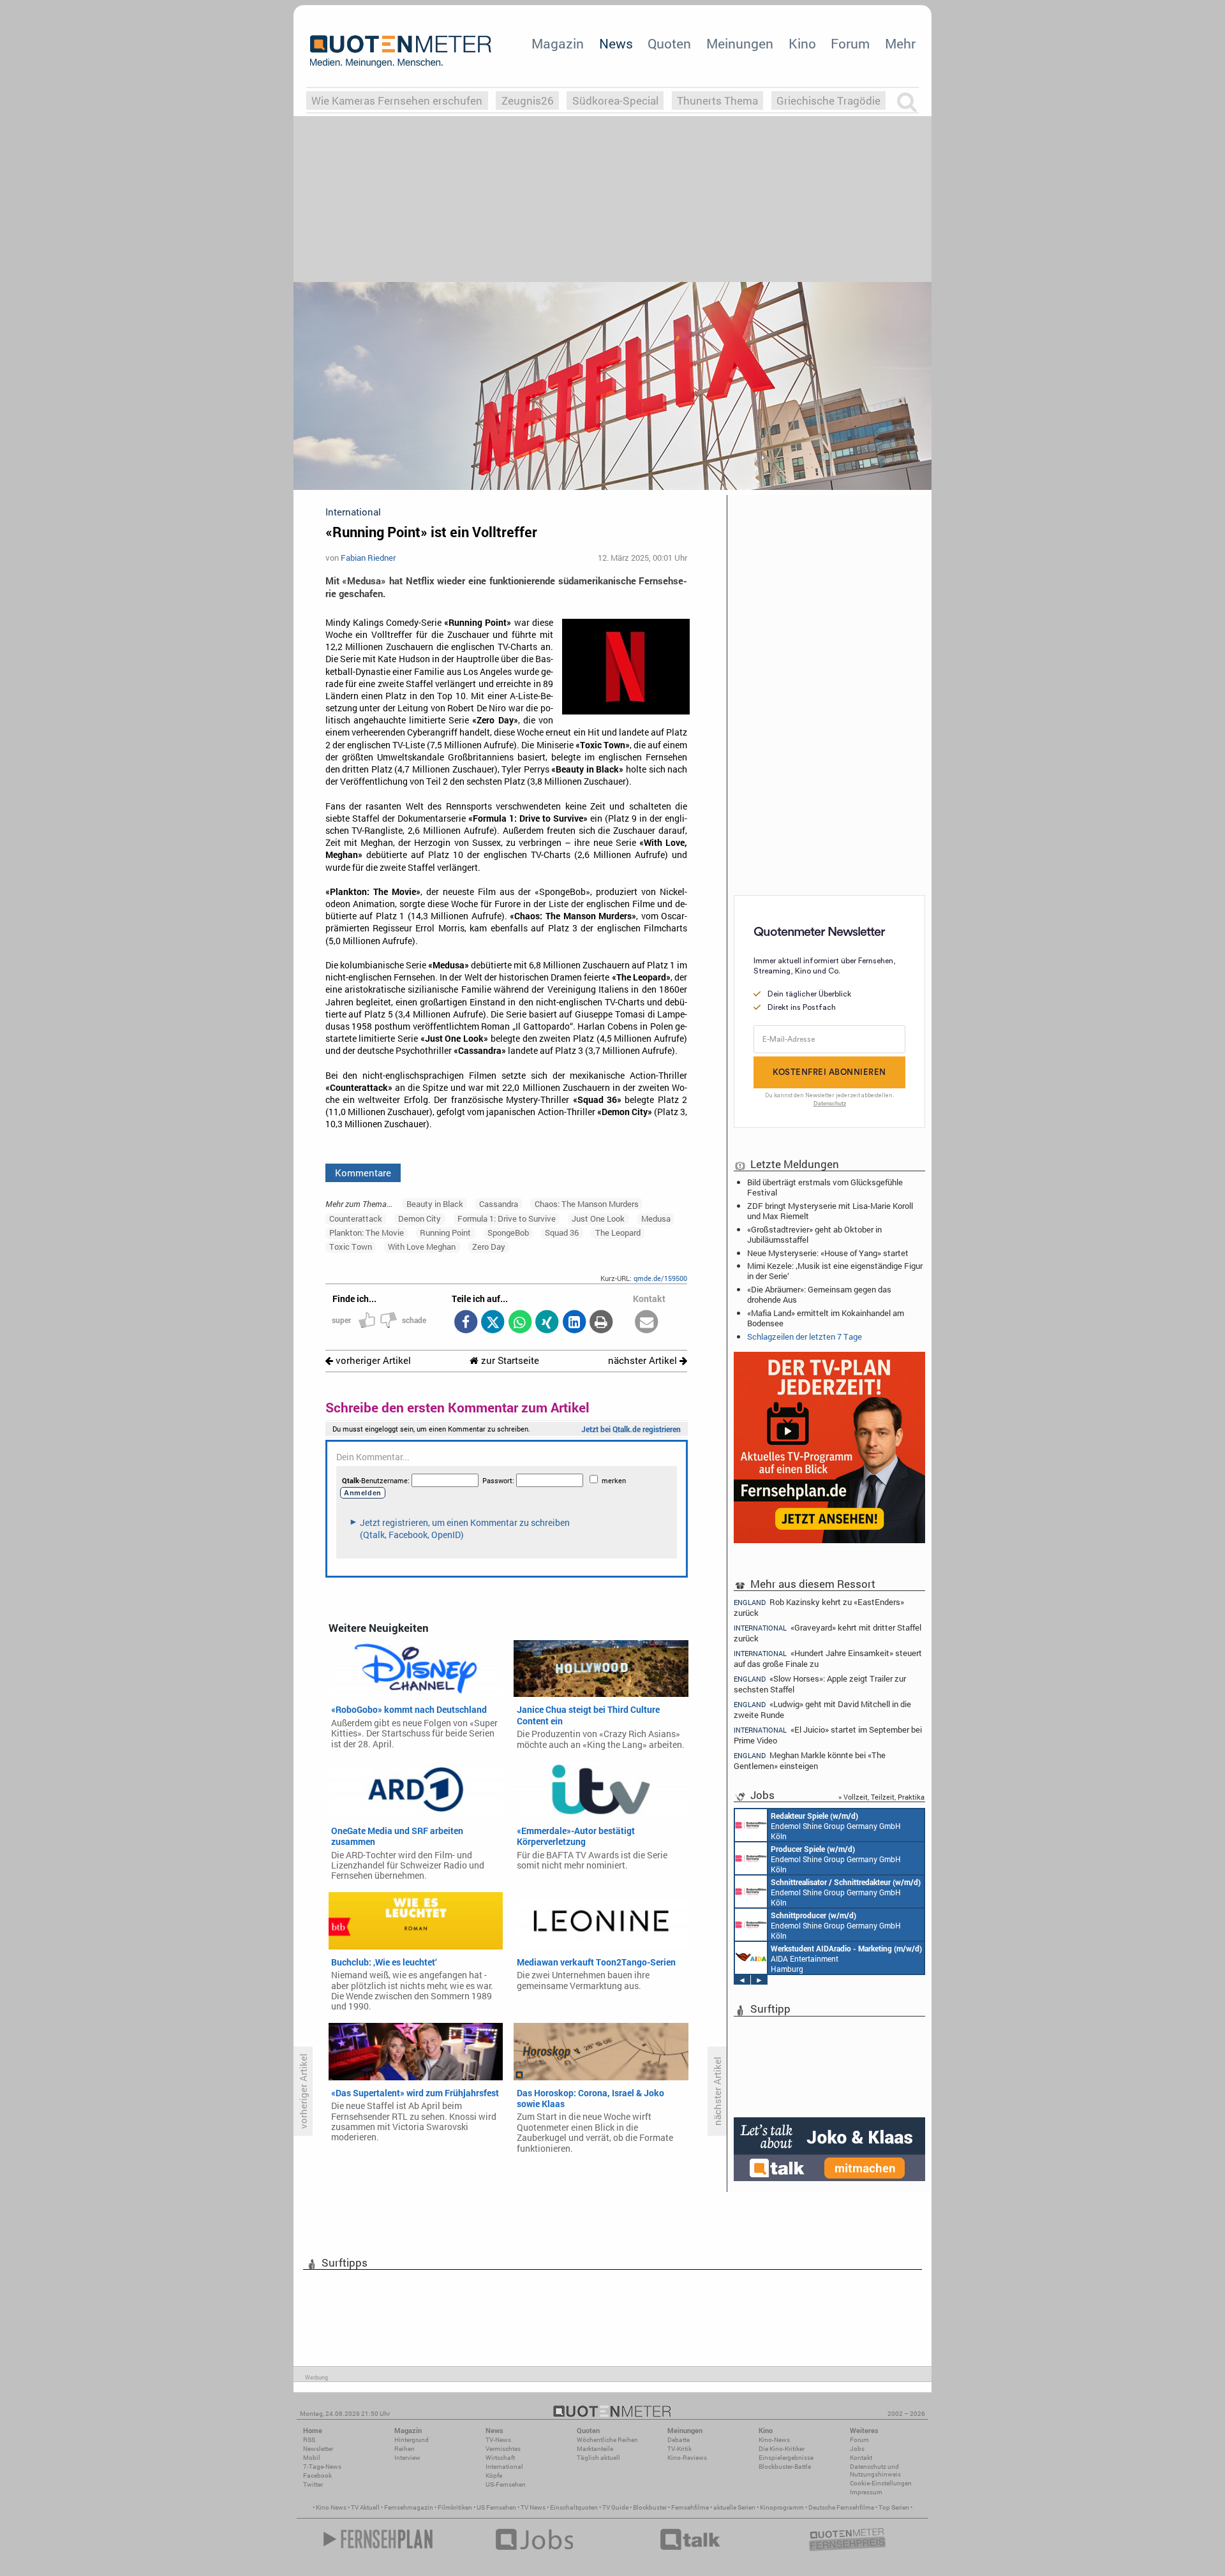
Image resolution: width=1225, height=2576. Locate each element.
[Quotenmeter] (401, 51)
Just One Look (598, 1218)
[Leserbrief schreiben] (647, 1323)
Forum (850, 43)
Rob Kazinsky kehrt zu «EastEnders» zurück (819, 1607)
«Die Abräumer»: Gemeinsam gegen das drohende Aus (819, 1294)
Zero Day (489, 1247)
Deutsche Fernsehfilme (841, 2507)
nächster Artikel (644, 1360)
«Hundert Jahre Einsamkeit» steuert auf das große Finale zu (828, 1658)
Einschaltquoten (574, 2507)
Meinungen (740, 43)
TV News (533, 2507)
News (616, 43)
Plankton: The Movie (367, 1232)
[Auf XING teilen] (547, 1323)
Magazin (558, 43)
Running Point (445, 1232)
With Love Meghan (422, 1247)
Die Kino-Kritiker (782, 2449)
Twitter (313, 2484)
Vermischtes (503, 2449)
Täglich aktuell (598, 2458)
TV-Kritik (679, 2449)
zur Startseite (509, 1360)
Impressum (866, 2492)
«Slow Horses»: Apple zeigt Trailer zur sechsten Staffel (820, 1684)
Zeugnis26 (528, 100)
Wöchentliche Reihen (607, 2440)
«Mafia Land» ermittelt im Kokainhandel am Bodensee (826, 1318)
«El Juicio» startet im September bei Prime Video (828, 1735)
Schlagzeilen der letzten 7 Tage (805, 1336)
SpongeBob (508, 1232)
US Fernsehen (496, 2507)
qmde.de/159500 (660, 1278)
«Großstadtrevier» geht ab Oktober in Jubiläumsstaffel (814, 1234)
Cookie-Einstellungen (881, 2483)
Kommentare (363, 1173)
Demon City (419, 1218)
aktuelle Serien (734, 2507)
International (504, 2467)
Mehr (900, 43)
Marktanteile (595, 2449)
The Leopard (618, 1232)
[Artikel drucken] (601, 1323)
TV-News (498, 2440)
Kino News (331, 2507)
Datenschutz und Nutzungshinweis (875, 2470)
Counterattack (356, 1218)
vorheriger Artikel (372, 1360)
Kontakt (861, 2458)
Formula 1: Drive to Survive (507, 1218)
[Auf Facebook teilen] (465, 1323)
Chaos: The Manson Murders (587, 1204)
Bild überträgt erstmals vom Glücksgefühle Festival (825, 1187)
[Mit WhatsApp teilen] (520, 1323)
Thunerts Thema (717, 100)
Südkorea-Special (615, 100)
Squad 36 (562, 1232)
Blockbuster (650, 2507)
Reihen (405, 2449)
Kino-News (774, 2440)
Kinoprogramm (782, 2507)
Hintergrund (412, 2440)
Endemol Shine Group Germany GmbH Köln (836, 1826)
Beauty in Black (435, 1204)
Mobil (312, 2458)
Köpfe (494, 2476)
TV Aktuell (365, 2507)
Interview (407, 2458)
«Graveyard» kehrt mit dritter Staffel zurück (828, 1633)
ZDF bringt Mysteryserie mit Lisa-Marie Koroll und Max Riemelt (830, 1211)
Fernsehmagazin (409, 2507)
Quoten (669, 43)
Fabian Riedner (368, 558)
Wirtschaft (500, 2458)
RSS (309, 2440)
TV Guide (615, 2507)
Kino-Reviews (687, 2458)
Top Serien (894, 2507)
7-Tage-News (322, 2467)
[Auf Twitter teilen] (493, 1323)
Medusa (656, 1218)
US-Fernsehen (506, 2484)
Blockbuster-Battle (785, 2467)
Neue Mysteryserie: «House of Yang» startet (828, 1253)
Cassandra (499, 1204)
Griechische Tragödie (828, 100)
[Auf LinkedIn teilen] (574, 1323)
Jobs (857, 2449)
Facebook (317, 2476)
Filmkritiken (455, 2507)
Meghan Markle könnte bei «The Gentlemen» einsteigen (810, 1760)
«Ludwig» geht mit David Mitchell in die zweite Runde (822, 1709)
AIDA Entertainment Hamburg (846, 1958)
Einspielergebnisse (786, 2458)
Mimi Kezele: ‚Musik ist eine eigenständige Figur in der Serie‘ (835, 1271)
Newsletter (318, 2449)
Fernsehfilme (690, 2507)
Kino (802, 43)
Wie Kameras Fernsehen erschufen (397, 100)
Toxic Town (351, 1247)
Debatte (679, 2440)
